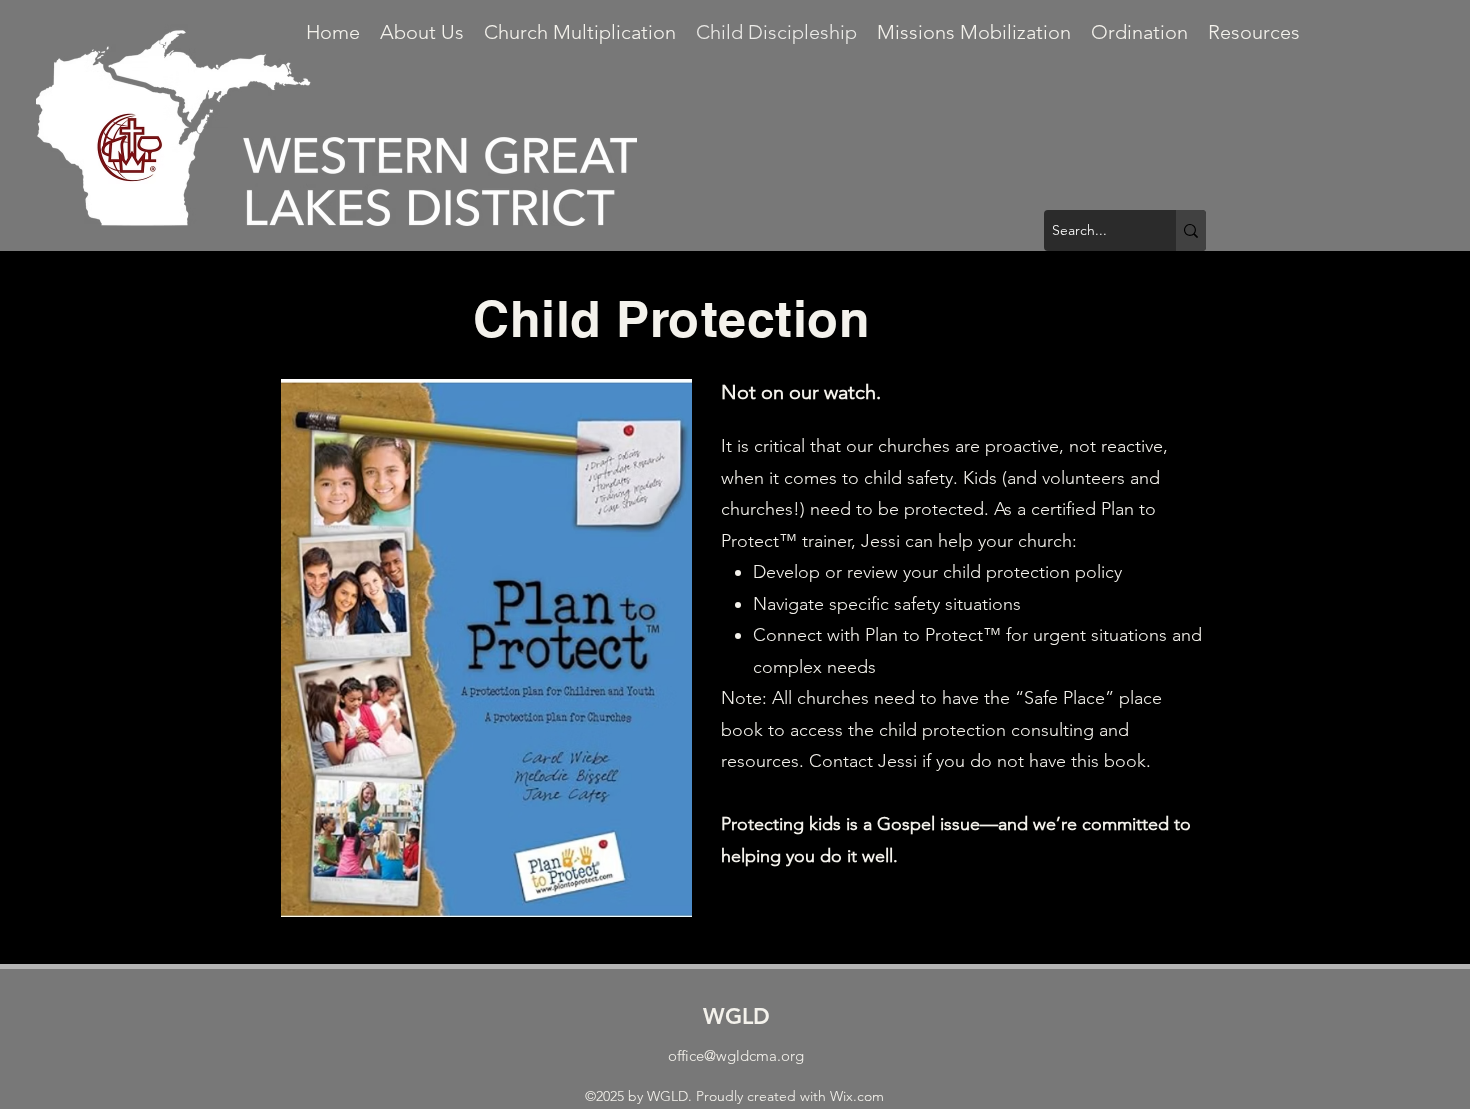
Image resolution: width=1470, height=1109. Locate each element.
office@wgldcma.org (736, 1055)
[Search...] (1191, 230)
